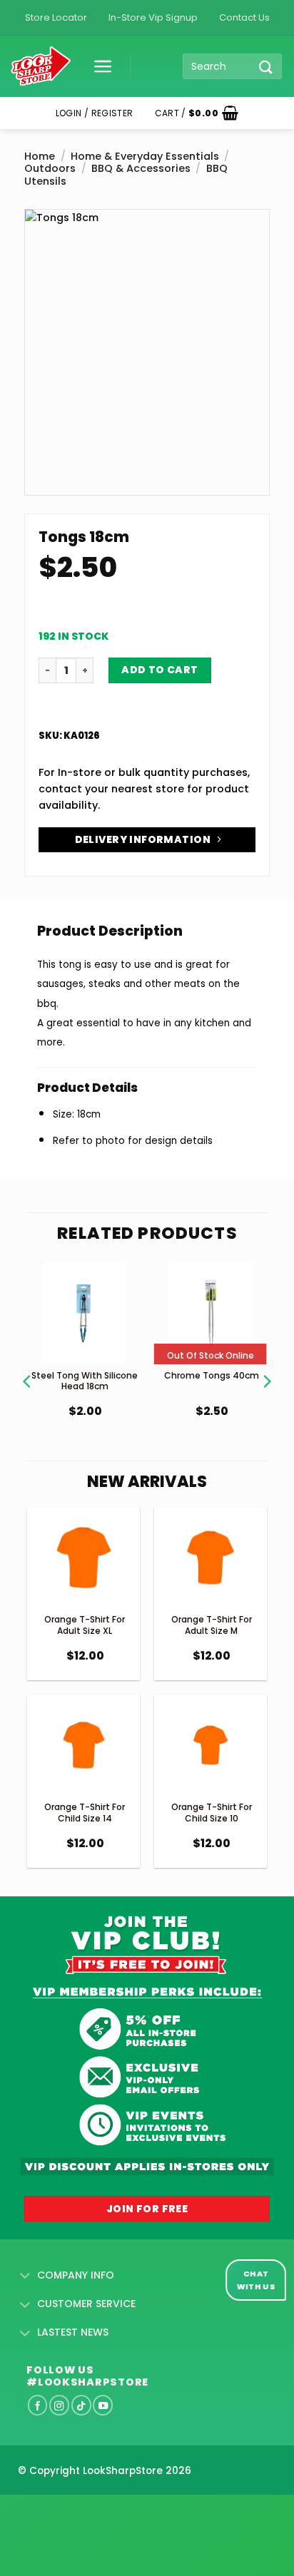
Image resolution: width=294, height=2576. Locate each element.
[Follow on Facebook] (38, 2405)
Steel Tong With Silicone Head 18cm (85, 1381)
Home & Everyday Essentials (145, 156)
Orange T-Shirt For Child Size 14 (85, 1813)
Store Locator (56, 17)
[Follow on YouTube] (103, 2405)
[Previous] (28, 1364)
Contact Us (244, 17)
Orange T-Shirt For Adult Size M (212, 1625)
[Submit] (266, 67)
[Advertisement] (114, 2513)
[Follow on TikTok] (81, 2405)
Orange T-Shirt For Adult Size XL (85, 1625)
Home (40, 156)
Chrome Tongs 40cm (212, 1375)
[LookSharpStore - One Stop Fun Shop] (41, 67)
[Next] (266, 1364)
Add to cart (160, 670)
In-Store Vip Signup (153, 17)
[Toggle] (25, 2276)
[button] (98, 66)
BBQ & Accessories (141, 168)
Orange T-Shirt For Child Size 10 (212, 1813)
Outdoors (50, 168)
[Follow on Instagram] (59, 2405)
